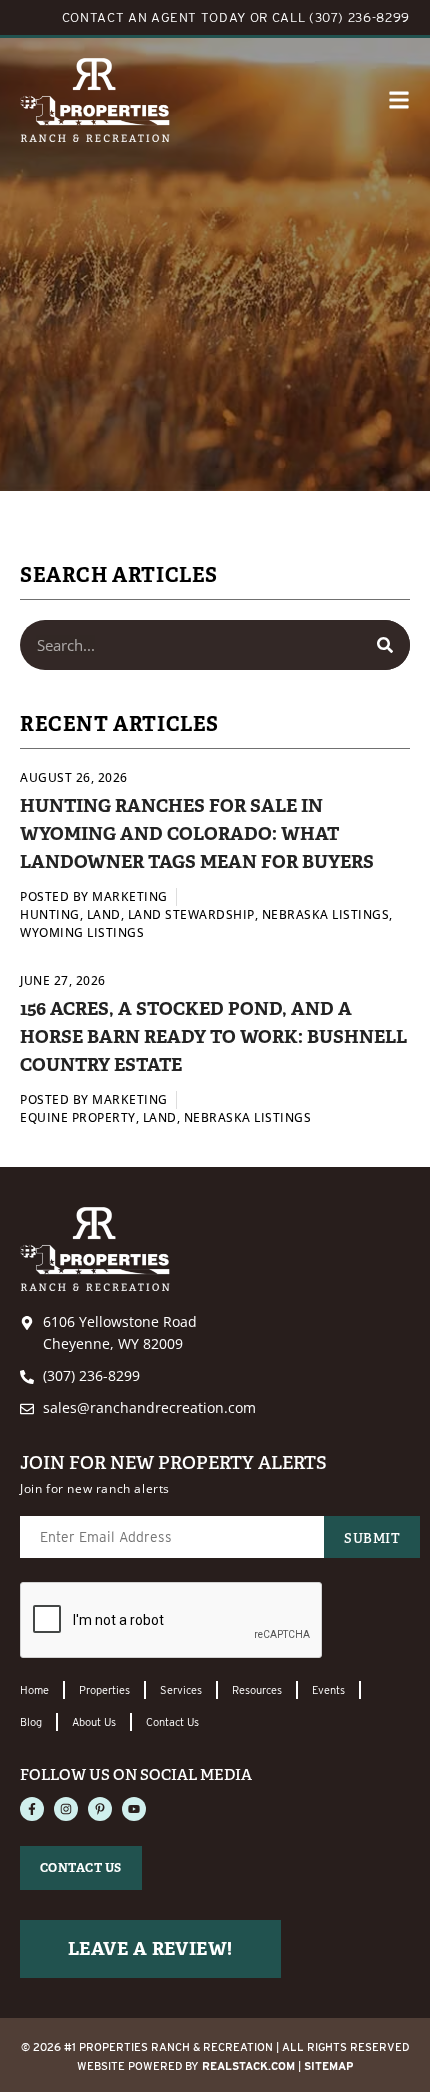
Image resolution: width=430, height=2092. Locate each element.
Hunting (50, 914)
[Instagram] (66, 1809)
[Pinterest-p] (100, 1809)
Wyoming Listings (82, 932)
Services (181, 1690)
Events (328, 1690)
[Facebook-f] (32, 1809)
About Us (94, 1722)
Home (34, 1690)
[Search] (385, 645)
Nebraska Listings (326, 914)
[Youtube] (134, 1809)
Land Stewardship (191, 914)
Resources (257, 1690)
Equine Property (78, 1117)
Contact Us (172, 1722)
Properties (104, 1690)
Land (104, 914)
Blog (31, 1722)
